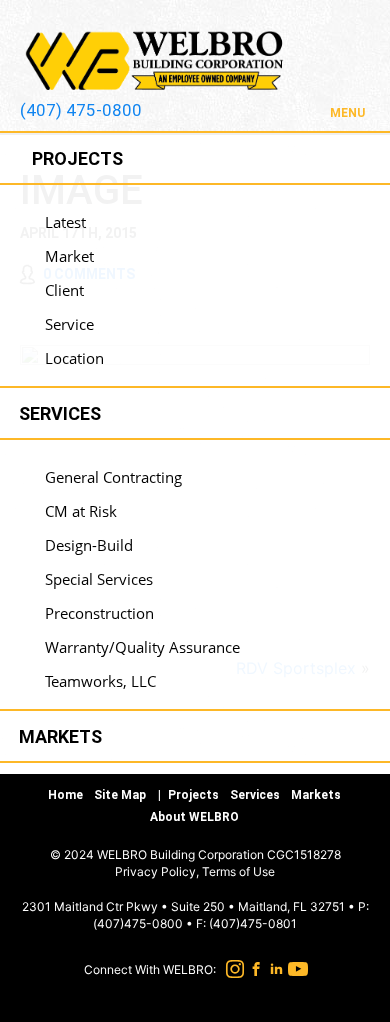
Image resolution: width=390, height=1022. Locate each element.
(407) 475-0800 (81, 110)
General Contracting (113, 477)
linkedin (274, 969)
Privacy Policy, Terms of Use (195, 871)
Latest (65, 222)
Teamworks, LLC (100, 681)
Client (64, 290)
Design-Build (89, 545)
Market (69, 256)
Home (65, 795)
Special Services (99, 579)
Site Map (120, 795)
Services (255, 795)
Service (69, 324)
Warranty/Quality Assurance (142, 647)
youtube (295, 969)
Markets (316, 795)
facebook (253, 969)
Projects (193, 795)
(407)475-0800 (138, 923)
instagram (232, 969)
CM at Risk (81, 511)
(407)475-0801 (253, 923)
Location (74, 358)
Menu (347, 113)
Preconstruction (99, 613)
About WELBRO (194, 817)
